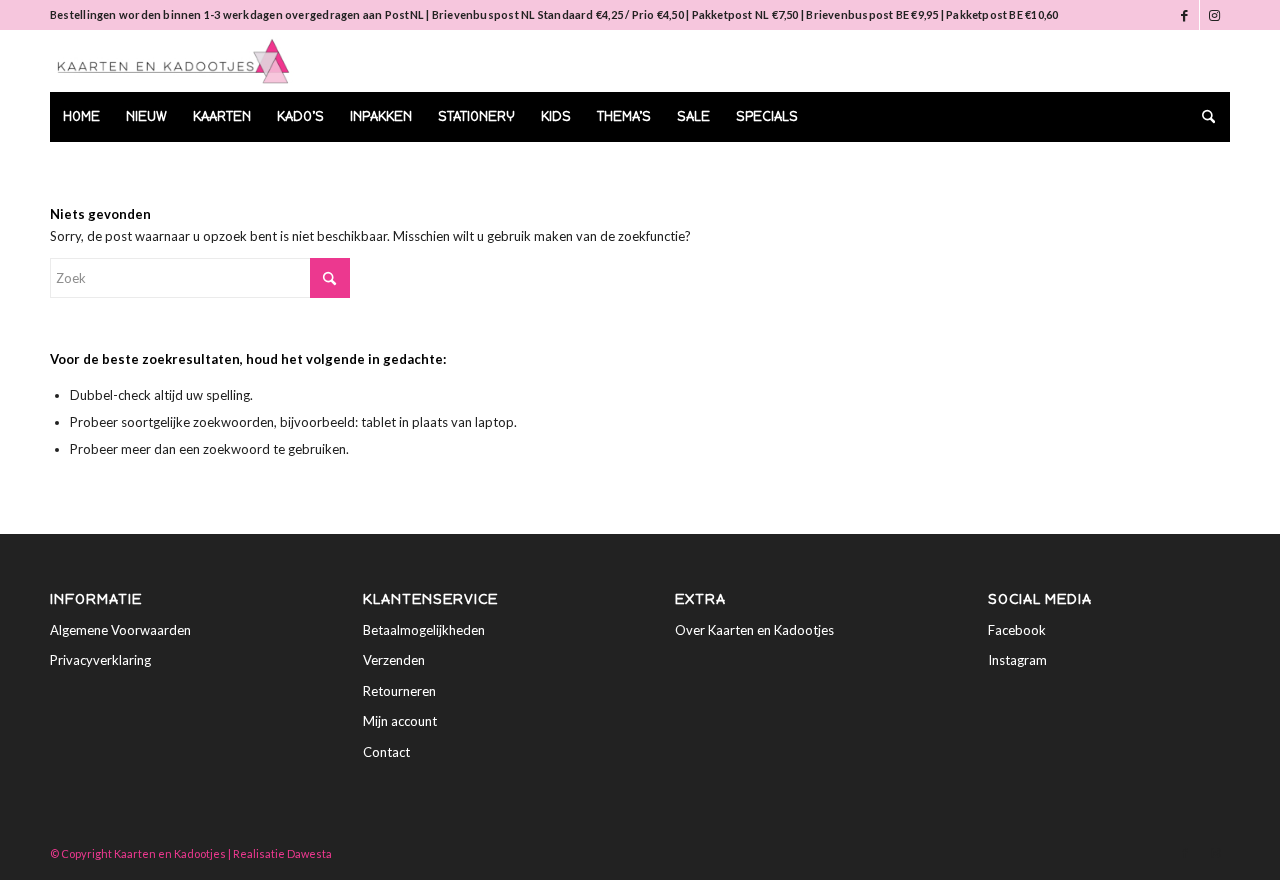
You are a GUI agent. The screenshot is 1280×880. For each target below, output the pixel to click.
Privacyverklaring (100, 660)
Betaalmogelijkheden (424, 630)
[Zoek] (1202, 117)
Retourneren (399, 691)
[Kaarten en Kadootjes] (173, 61)
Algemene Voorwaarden (120, 630)
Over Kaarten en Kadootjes (754, 630)
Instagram (1017, 660)
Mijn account (400, 721)
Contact (386, 752)
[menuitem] (81, 117)
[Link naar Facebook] (1184, 15)
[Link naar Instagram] (1215, 15)
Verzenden (394, 660)
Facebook (1017, 630)
